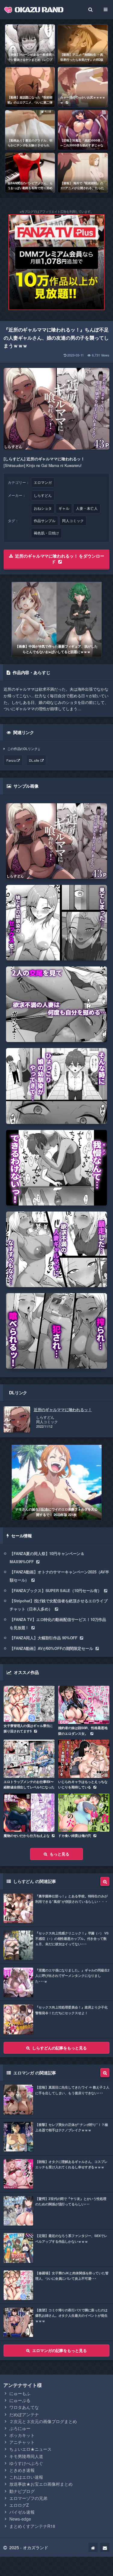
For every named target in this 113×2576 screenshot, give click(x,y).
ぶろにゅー (20, 2428)
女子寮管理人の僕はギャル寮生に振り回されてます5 (28, 1728)
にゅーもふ (20, 2393)
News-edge (20, 2519)
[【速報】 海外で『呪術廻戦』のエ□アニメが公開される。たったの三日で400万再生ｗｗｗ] (83, 173)
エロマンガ (43, 482)
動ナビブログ (22, 2491)
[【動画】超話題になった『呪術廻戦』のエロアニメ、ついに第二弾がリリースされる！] (30, 87)
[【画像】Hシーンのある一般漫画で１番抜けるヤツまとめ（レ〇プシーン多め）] (30, 44)
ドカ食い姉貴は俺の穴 (75, 1836)
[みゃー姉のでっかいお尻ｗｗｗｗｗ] (83, 87)
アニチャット (22, 2442)
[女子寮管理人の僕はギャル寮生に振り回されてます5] (29, 1704)
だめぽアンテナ (24, 2414)
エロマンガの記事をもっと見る (59, 2350)
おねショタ (43, 508)
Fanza (11, 760)
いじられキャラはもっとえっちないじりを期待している (83, 1784)
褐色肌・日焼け (46, 533)
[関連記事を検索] (105, 1881)
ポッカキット (22, 2435)
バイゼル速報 (22, 2512)
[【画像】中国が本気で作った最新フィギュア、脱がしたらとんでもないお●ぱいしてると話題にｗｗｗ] (57, 619)
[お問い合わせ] (105, 2547)
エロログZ (19, 2505)
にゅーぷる (20, 2400)
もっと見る (59, 1854)
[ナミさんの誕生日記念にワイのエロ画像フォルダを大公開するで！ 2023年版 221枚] (57, 1482)
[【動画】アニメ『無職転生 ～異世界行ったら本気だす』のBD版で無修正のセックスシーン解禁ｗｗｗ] (83, 44)
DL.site (34, 760)
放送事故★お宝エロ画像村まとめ (41, 2484)
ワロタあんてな (24, 2407)
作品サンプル (45, 521)
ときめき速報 (22, 2470)
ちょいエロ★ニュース (30, 2449)
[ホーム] (93, 2547)
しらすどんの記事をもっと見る (59, 2048)
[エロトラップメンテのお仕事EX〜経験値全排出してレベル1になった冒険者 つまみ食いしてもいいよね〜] (29, 1759)
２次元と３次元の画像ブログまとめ (43, 2421)
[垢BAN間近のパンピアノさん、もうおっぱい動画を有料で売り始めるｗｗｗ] (30, 173)
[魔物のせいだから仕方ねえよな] (29, 1813)
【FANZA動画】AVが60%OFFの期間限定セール (51, 1648)
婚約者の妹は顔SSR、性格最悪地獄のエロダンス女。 (83, 1730)
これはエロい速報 (26, 2477)
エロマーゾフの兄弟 (28, 2498)
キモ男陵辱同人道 (26, 2456)
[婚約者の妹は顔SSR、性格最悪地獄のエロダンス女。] (84, 1705)
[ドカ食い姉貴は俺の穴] (84, 1813)
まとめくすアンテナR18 (32, 2526)
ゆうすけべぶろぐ (26, 2463)
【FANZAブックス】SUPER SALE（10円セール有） (56, 1590)
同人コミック (73, 521)
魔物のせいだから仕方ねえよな (27, 1836)
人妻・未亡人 (87, 508)
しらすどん (43, 495)
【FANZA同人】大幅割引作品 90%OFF (44, 1638)
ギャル (64, 508)
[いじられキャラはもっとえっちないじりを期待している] (84, 1759)
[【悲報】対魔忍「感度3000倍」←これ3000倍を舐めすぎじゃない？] (83, 130)
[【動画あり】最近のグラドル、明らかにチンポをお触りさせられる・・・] (30, 130)
